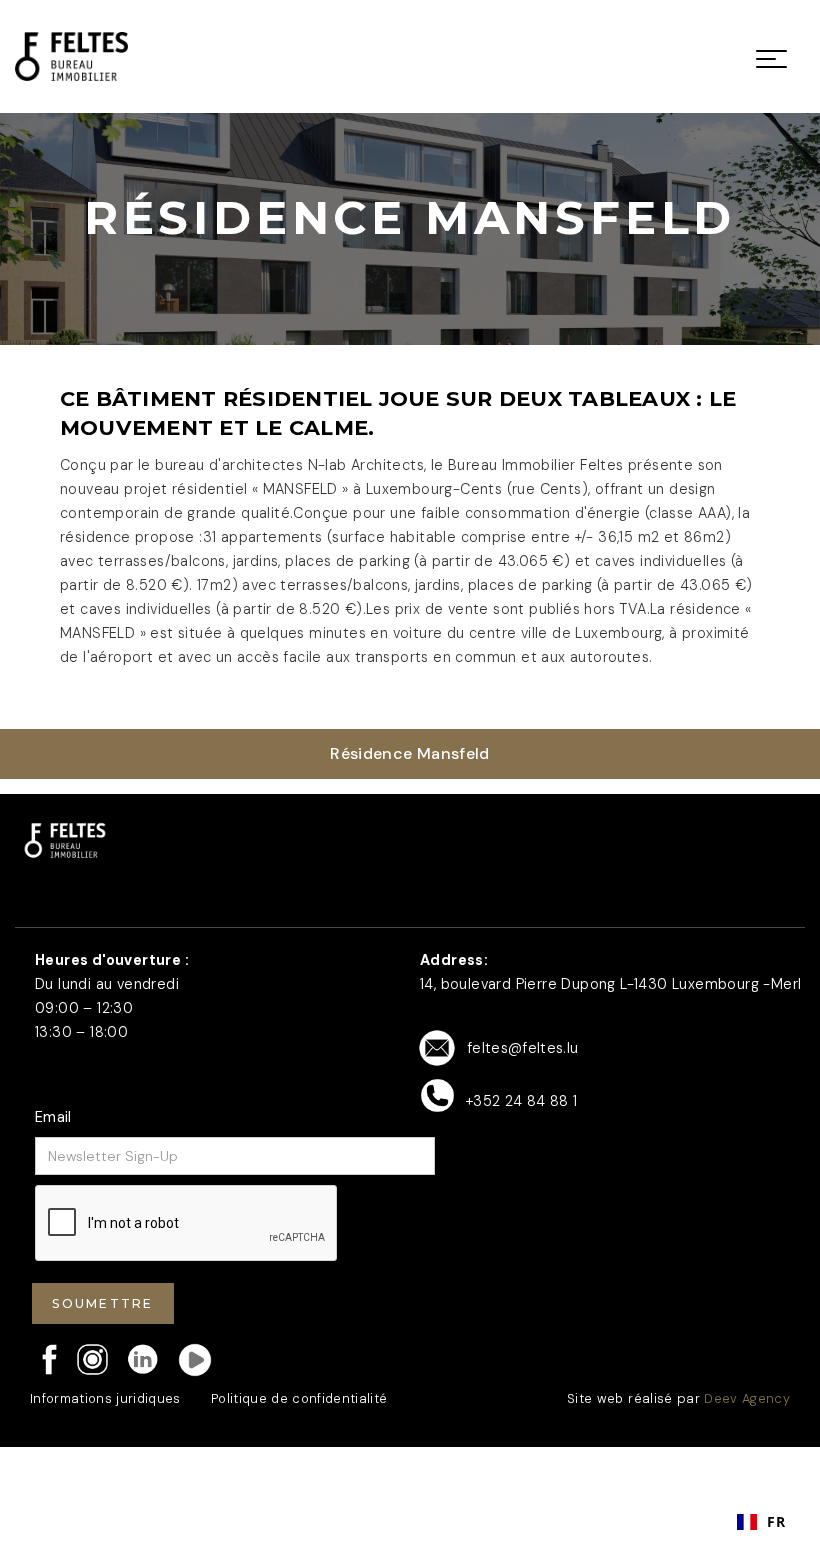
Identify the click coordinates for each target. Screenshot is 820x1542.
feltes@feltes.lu (522, 1048)
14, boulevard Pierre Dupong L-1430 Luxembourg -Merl (610, 984)
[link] (71, 56)
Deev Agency (747, 1398)
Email (53, 1117)
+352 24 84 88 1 (521, 1101)
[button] (771, 56)
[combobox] (761, 1522)
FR (776, 1521)
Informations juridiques (105, 1398)
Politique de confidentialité (299, 1398)
